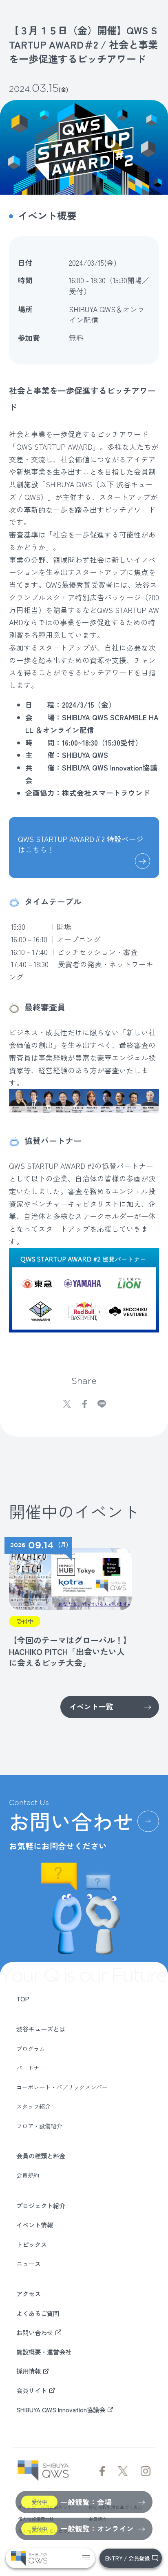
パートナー (31, 2068)
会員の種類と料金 (41, 2156)
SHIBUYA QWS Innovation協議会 (61, 2409)
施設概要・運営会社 (44, 2352)
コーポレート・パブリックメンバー (62, 2087)
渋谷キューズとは (41, 2029)
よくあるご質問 (38, 2313)
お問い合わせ (35, 2332)
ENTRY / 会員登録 (127, 2558)
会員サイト (32, 2390)
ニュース (29, 2263)
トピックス (32, 2244)
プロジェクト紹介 (41, 2205)
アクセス (29, 2294)
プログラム (31, 2049)
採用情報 (29, 2371)
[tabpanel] (68, 1603)
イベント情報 (35, 2225)
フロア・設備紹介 (39, 2126)
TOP (23, 1999)
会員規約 (28, 2175)
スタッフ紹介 (33, 2106)
